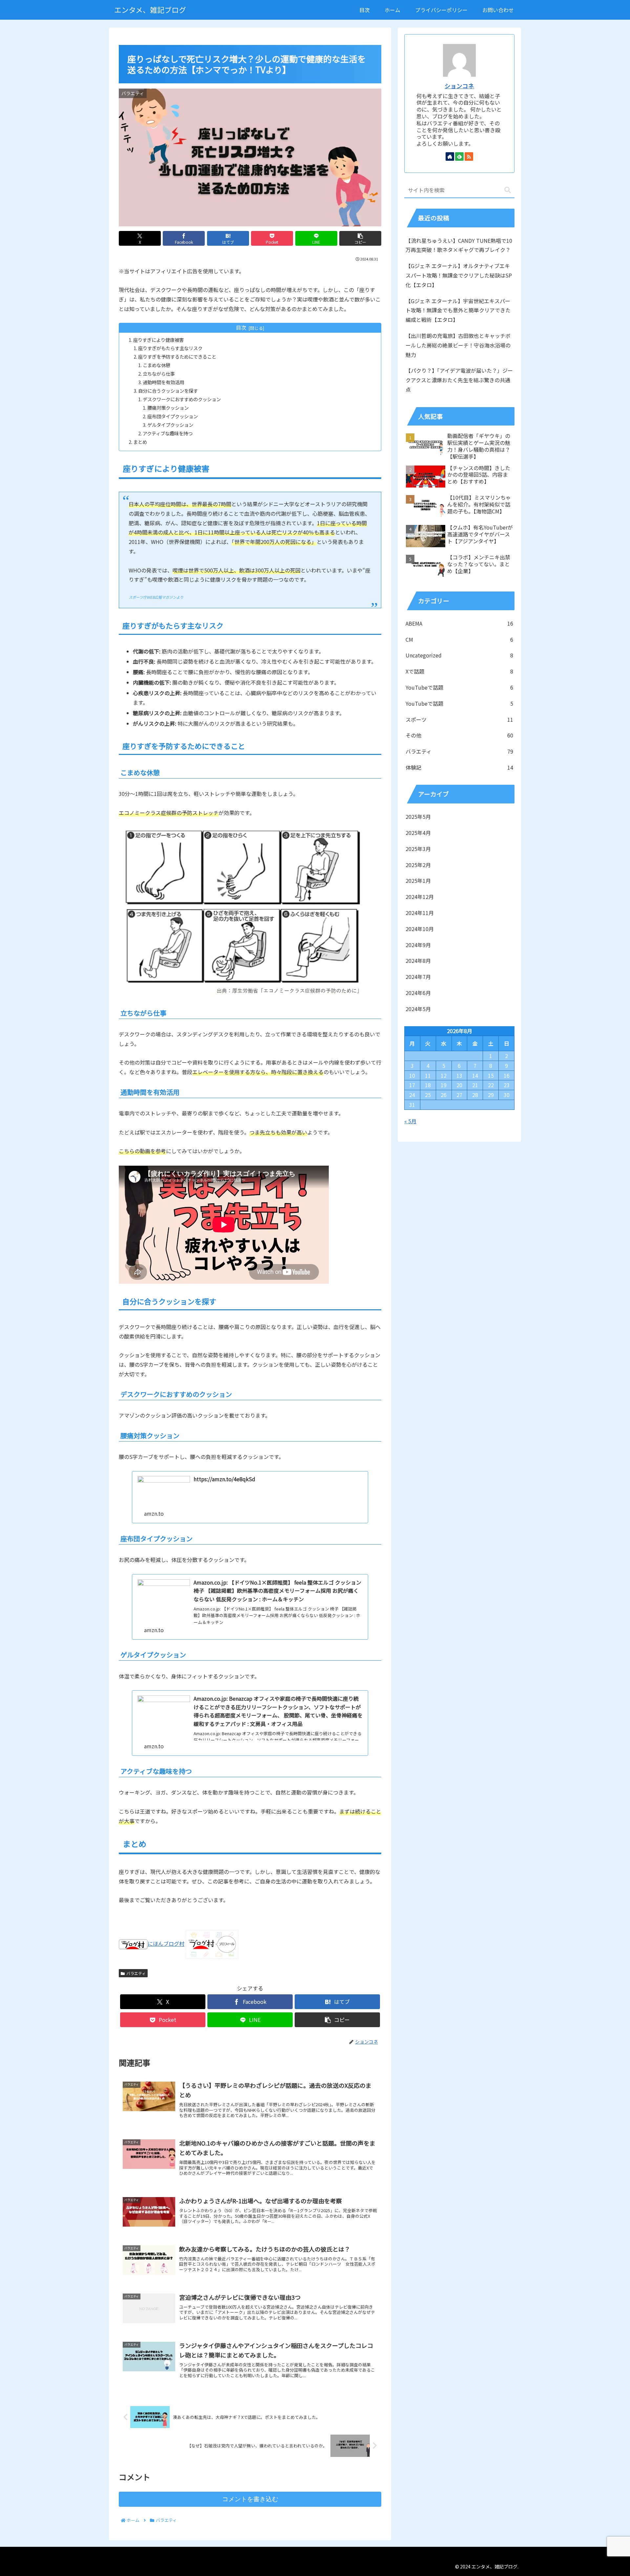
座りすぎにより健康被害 (158, 340)
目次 (241, 328)
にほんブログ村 (166, 1943)
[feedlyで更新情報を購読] (459, 156)
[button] (360, 238)
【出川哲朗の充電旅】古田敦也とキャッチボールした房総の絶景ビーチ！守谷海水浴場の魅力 (458, 345)
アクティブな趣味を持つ (168, 433)
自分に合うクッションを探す (168, 391)
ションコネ (459, 86)
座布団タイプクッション (173, 416)
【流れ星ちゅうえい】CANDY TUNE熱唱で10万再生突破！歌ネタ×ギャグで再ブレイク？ (459, 245)
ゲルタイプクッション (170, 425)
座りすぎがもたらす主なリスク (170, 348)
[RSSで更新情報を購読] (469, 156)
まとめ (140, 442)
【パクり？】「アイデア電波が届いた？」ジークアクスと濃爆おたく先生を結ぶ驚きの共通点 (459, 380)
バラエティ (136, 1973)
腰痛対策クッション (168, 408)
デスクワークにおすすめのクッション (182, 399)
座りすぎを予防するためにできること (177, 356)
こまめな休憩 (157, 365)
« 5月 (410, 1121)
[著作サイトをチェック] (450, 156)
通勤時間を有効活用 (163, 382)
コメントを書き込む (250, 2499)
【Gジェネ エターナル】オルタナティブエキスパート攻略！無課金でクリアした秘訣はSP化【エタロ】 (459, 275)
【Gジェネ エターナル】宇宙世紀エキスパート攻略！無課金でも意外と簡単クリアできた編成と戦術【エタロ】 (458, 310)
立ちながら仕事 (159, 374)
